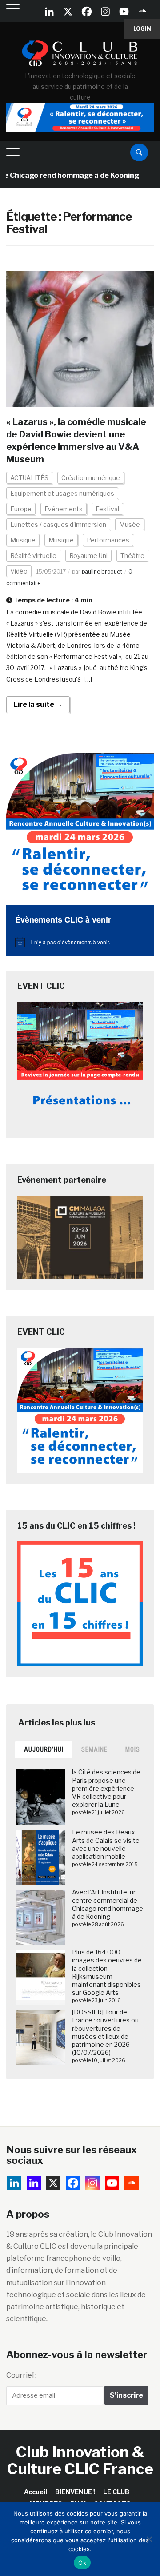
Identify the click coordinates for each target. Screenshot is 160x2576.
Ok (82, 2563)
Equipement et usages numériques (62, 493)
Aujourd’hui (44, 1749)
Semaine (94, 1749)
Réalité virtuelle (33, 556)
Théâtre (132, 556)
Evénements (64, 509)
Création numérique (91, 478)
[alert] (80, 942)
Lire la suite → (38, 704)
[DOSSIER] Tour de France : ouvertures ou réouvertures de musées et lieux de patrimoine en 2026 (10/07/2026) (105, 2032)
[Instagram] (105, 12)
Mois (133, 1749)
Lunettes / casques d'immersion (58, 524)
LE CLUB (116, 2492)
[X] (68, 12)
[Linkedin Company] (49, 12)
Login (142, 29)
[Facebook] (87, 12)
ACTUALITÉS (29, 478)
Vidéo (19, 571)
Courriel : (21, 2375)
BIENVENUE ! (75, 2492)
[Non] (149, 2539)
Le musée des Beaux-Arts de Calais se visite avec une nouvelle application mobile (106, 1844)
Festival (107, 509)
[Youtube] (124, 12)
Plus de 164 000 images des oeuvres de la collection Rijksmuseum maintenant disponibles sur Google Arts (107, 1972)
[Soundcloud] (143, 12)
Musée (130, 524)
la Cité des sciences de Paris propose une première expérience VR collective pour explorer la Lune (106, 1788)
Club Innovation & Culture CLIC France (80, 2460)
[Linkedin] (34, 2183)
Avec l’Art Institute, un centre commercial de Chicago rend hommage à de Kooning (108, 1904)
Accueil (36, 2492)
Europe (21, 509)
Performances (108, 540)
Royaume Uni (88, 556)
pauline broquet (102, 572)
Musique (23, 540)
